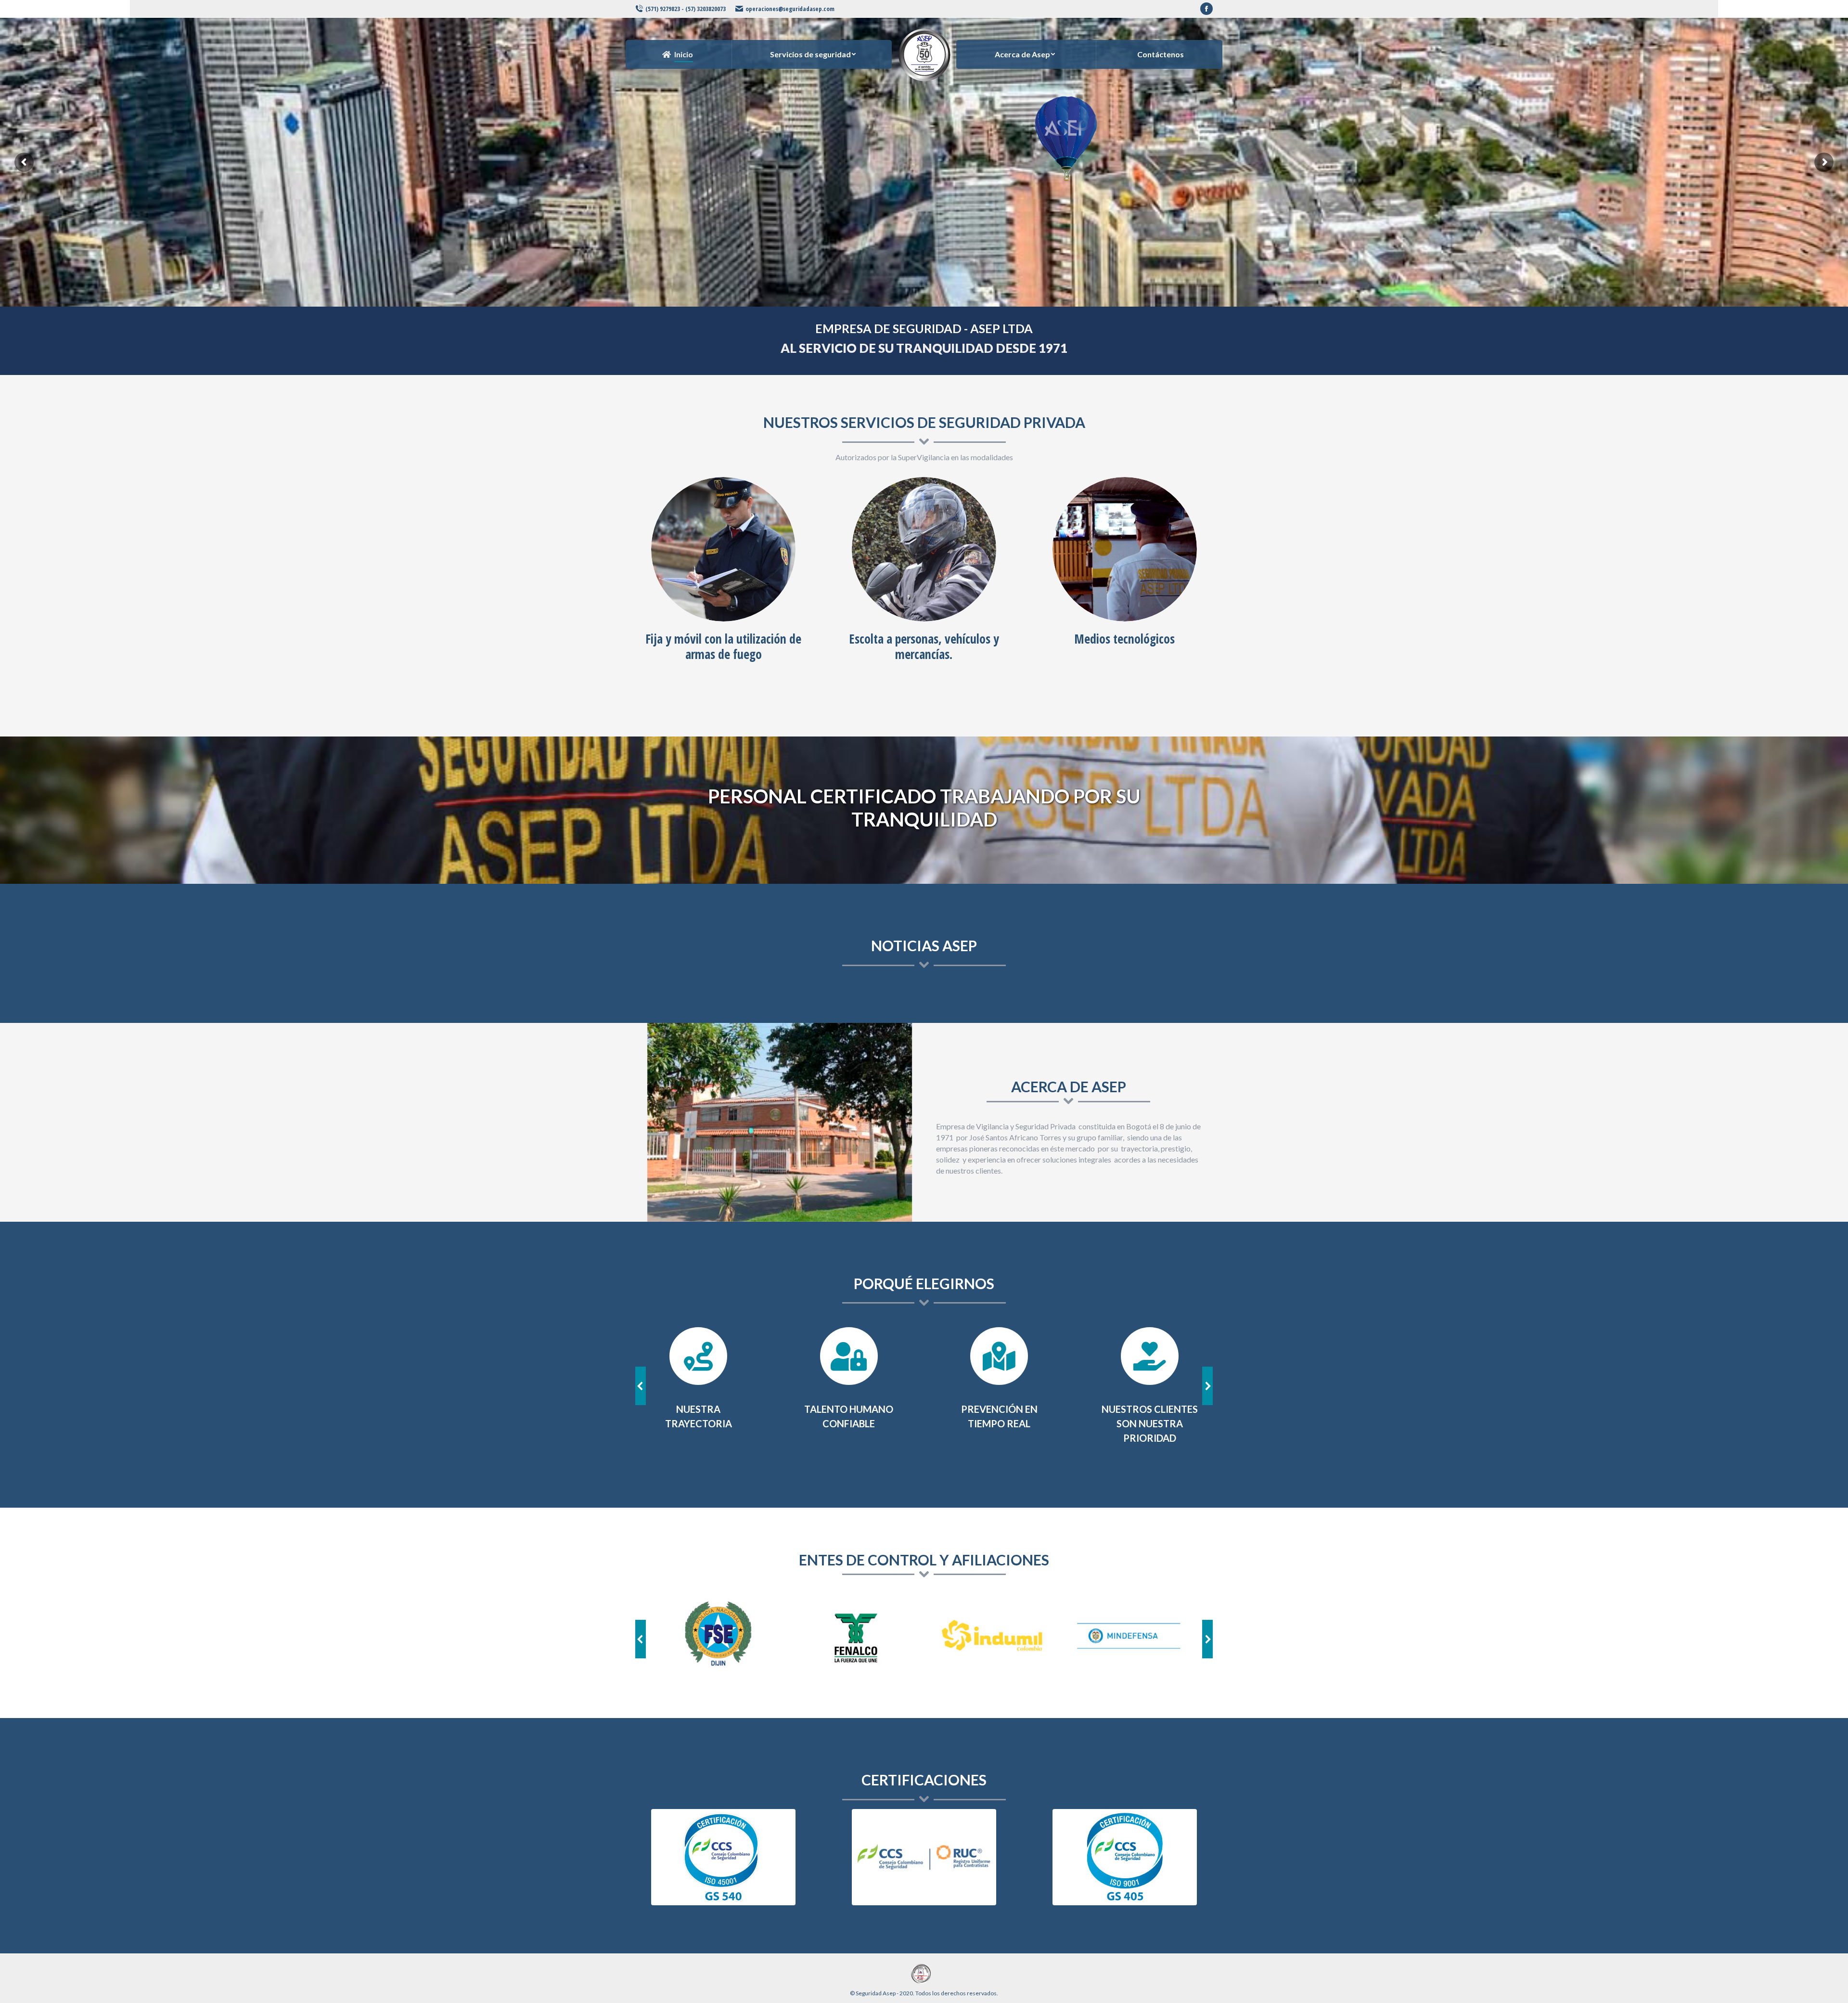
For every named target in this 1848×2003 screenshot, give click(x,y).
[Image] (723, 549)
